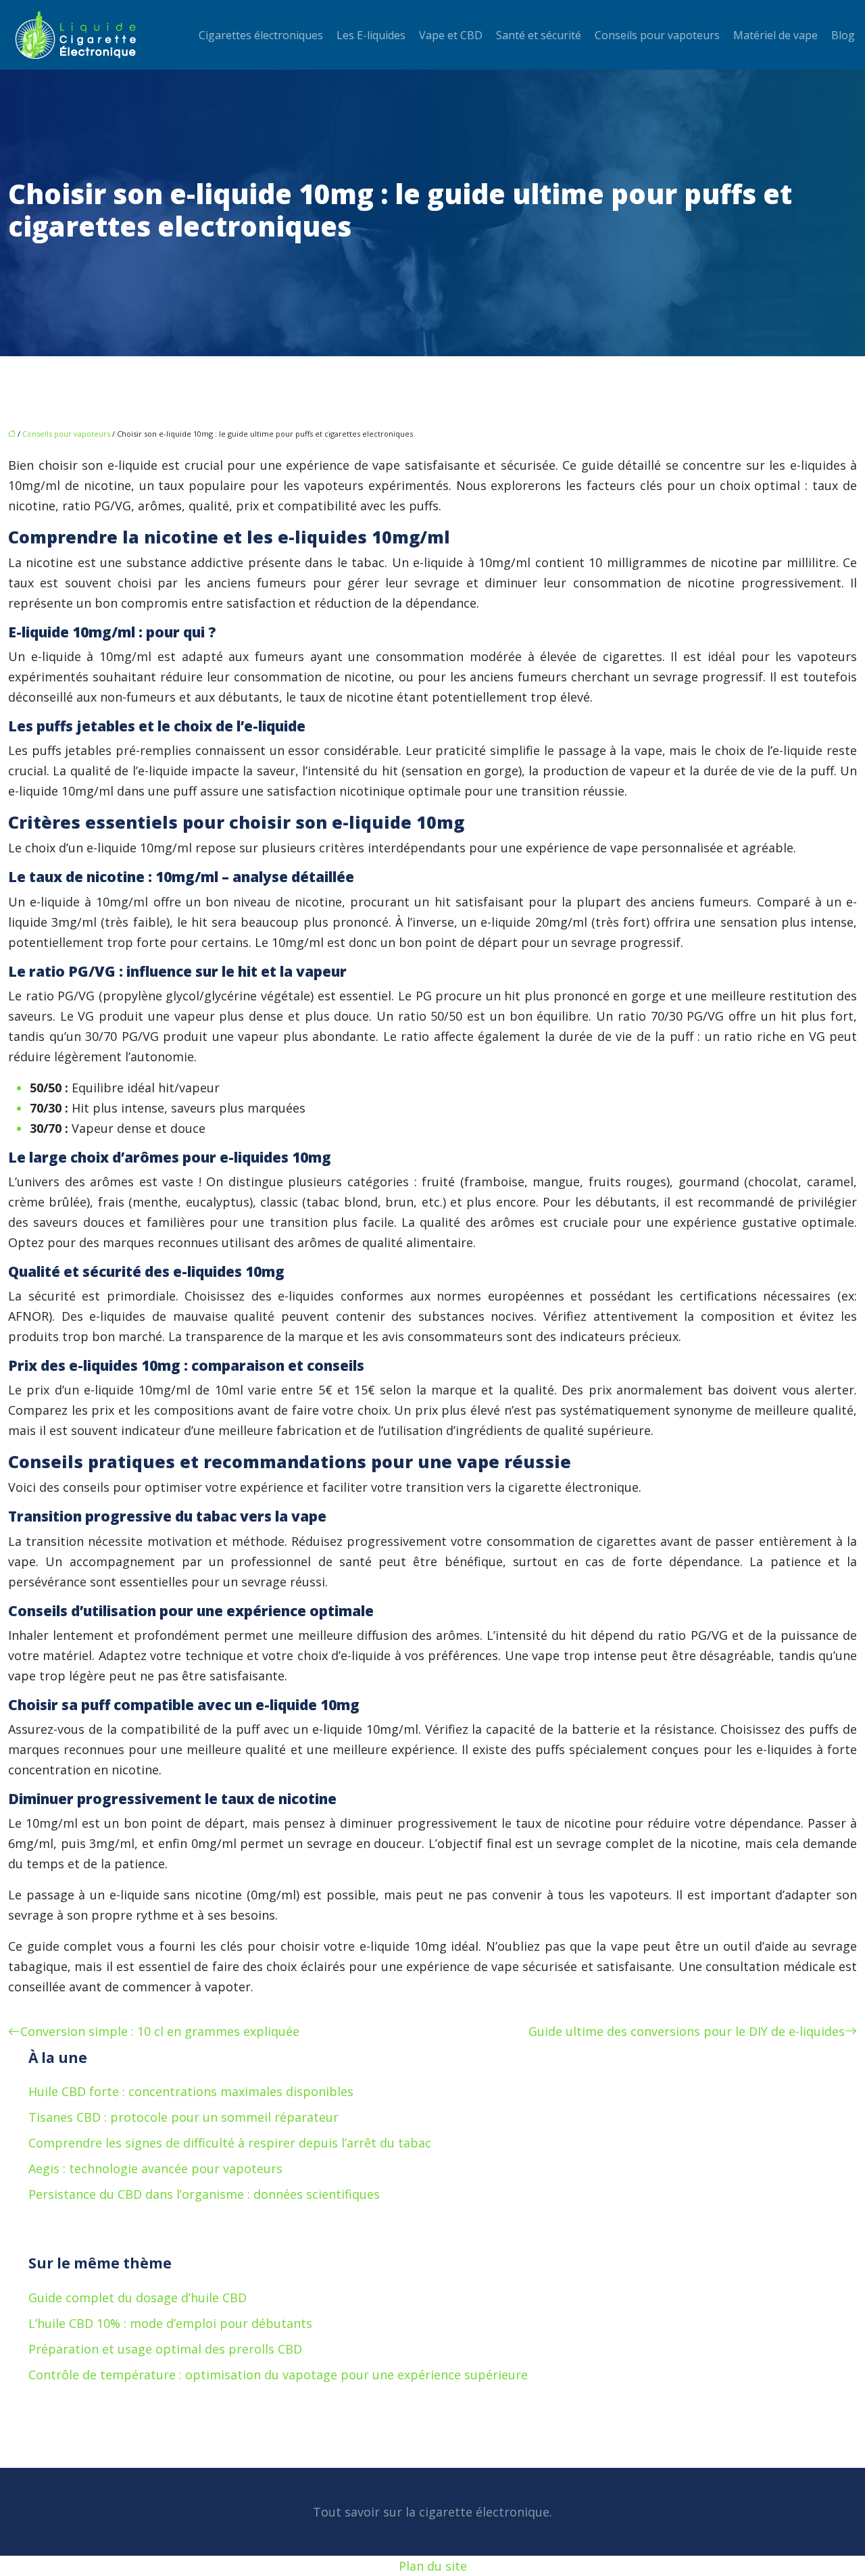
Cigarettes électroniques (261, 35)
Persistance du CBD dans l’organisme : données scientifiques (204, 2194)
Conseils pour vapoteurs (657, 35)
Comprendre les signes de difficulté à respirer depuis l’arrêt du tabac (230, 2143)
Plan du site (433, 2566)
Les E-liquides (371, 35)
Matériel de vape (775, 35)
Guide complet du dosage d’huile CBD (138, 2298)
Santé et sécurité (539, 35)
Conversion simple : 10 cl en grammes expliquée (160, 2031)
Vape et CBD (451, 35)
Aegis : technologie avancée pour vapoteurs (155, 2168)
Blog (843, 35)
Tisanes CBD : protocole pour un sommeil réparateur (183, 2117)
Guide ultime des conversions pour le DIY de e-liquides (687, 2031)
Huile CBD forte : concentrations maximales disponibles (191, 2091)
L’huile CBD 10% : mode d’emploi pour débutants (170, 2323)
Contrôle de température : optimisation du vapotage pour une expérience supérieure (278, 2375)
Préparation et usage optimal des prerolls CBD (165, 2349)
